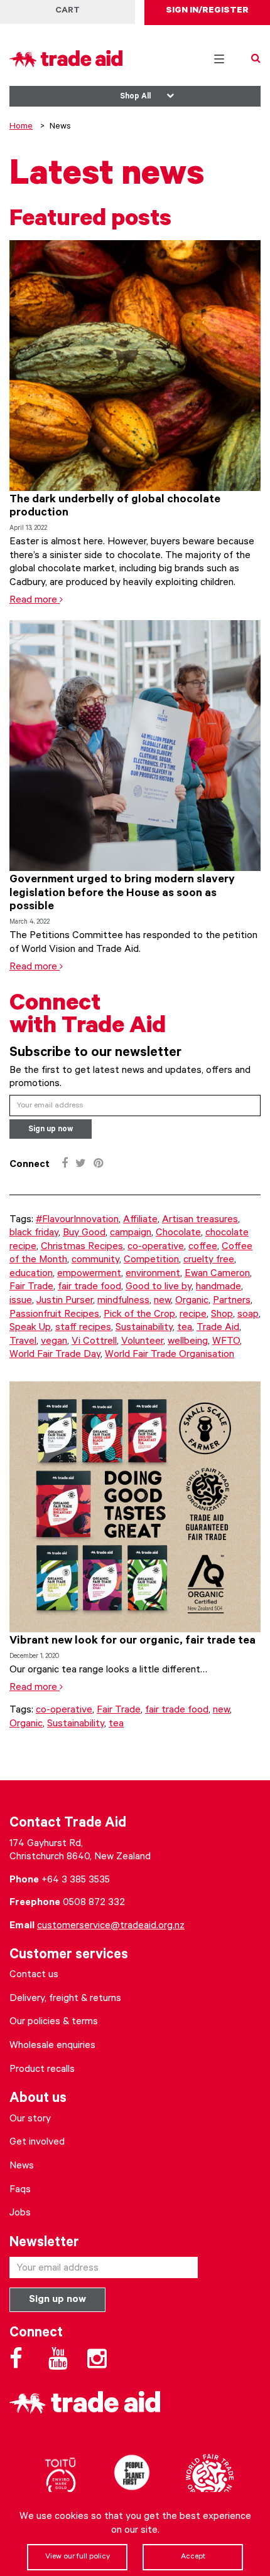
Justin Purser (65, 1301)
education (31, 1274)
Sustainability (144, 1328)
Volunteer (142, 1342)
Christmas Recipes (82, 1247)
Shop (222, 1315)
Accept (193, 2557)
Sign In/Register (207, 11)
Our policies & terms (54, 2022)
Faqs (20, 2190)
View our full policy (78, 2557)
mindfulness (123, 1301)
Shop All (135, 97)
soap (248, 1315)
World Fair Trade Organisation (170, 1355)
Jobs (20, 2214)
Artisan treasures (200, 1220)
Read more (35, 601)
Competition (151, 1260)
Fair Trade (31, 1287)
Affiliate (140, 1220)
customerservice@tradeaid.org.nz (111, 1926)
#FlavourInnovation (77, 1220)
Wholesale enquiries (52, 2046)
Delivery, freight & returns (65, 1999)
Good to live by (159, 1287)
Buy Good (84, 1233)
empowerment (89, 1274)
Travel (23, 1342)
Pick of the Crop (139, 1315)
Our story (30, 2119)
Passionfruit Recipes (54, 1315)
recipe (193, 1315)
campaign (131, 1233)
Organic (192, 1301)
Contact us (34, 1975)
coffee (203, 1247)
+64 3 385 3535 (76, 1881)
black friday (34, 1233)
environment (153, 1274)
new (162, 1301)
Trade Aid (218, 1328)
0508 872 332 (94, 1903)
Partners (232, 1301)
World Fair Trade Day (55, 1355)
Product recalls (42, 2070)
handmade (219, 1287)
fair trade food (89, 1287)
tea (185, 1328)
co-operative (156, 1247)
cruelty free (209, 1260)
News (22, 2167)
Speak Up (30, 1328)
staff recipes (83, 1328)
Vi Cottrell (94, 1342)
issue (21, 1301)
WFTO (226, 1342)
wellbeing (188, 1342)
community (95, 1260)
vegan (54, 1342)
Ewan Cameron (217, 1274)
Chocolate (178, 1233)
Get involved (37, 2143)
